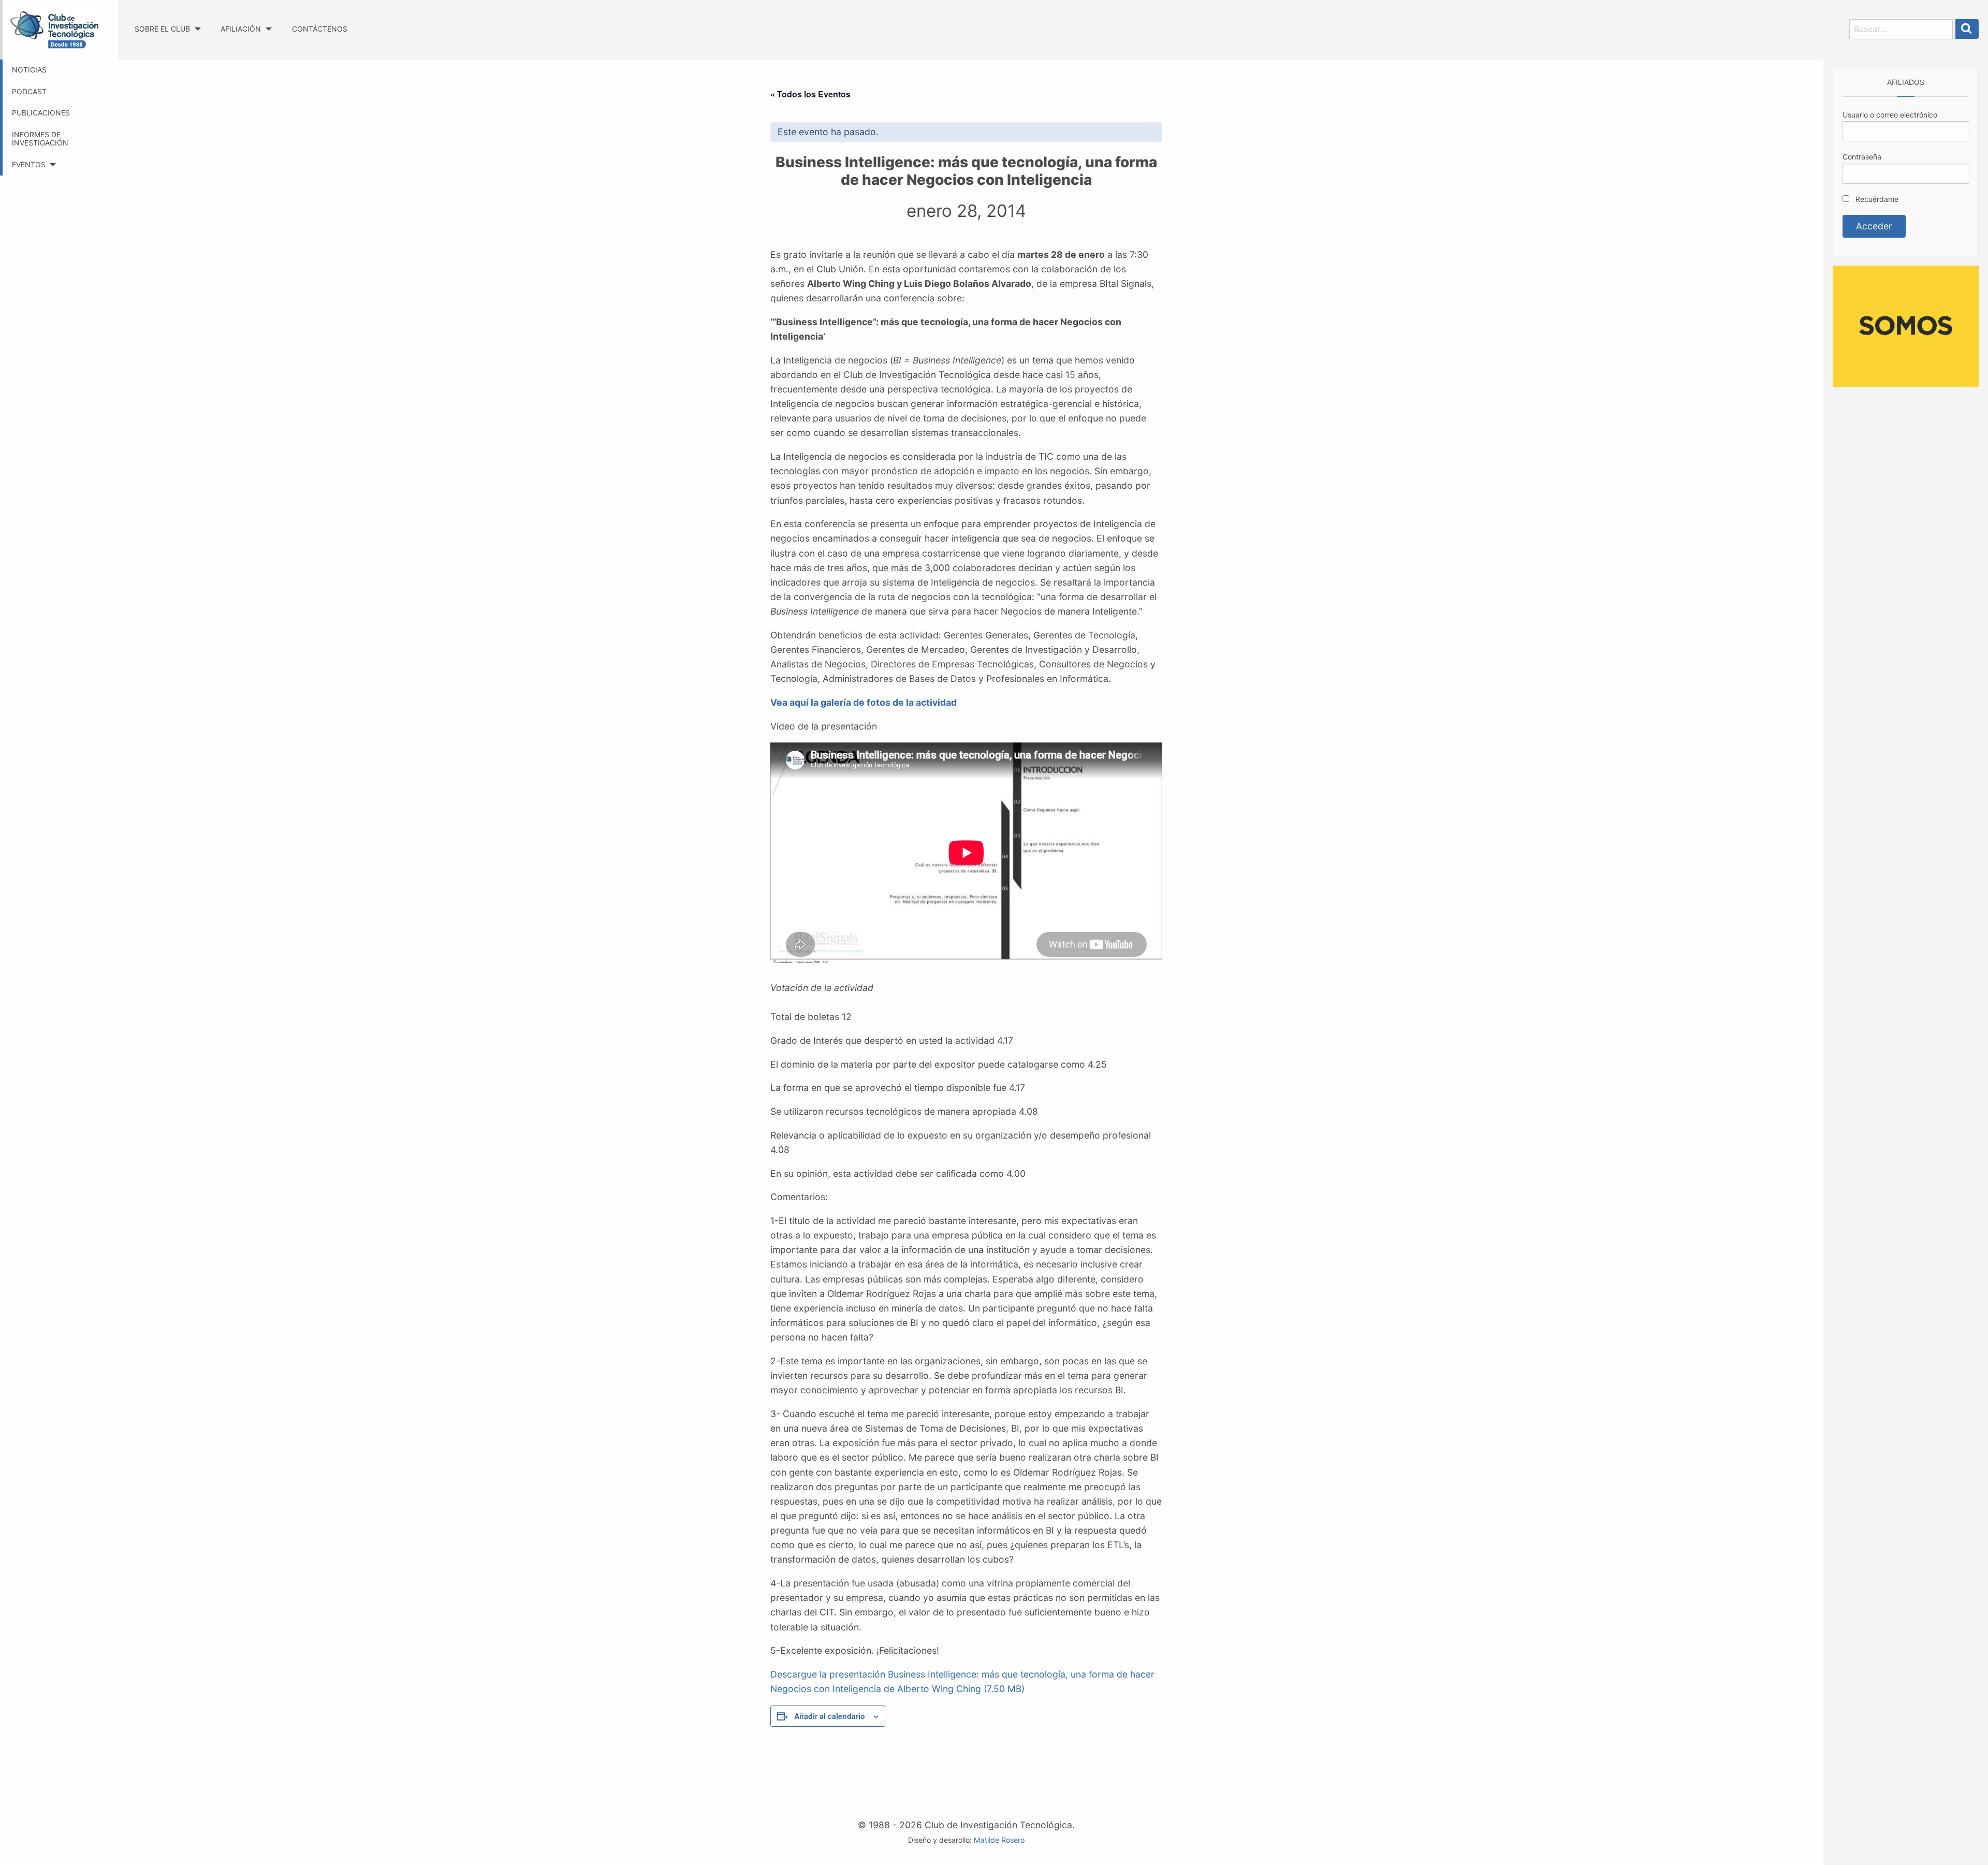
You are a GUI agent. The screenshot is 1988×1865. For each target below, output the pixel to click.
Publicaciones (41, 113)
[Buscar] (1967, 29)
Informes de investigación (40, 139)
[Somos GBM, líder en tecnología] (1906, 325)
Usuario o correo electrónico (1890, 115)
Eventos (29, 164)
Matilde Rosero (999, 1840)
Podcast (29, 91)
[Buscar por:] (1901, 29)
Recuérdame (1876, 199)
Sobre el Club (162, 29)
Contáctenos (320, 29)
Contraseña (1862, 157)
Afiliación (241, 29)
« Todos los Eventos (810, 94)
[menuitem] (167, 19)
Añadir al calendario (830, 1716)
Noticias (29, 70)
